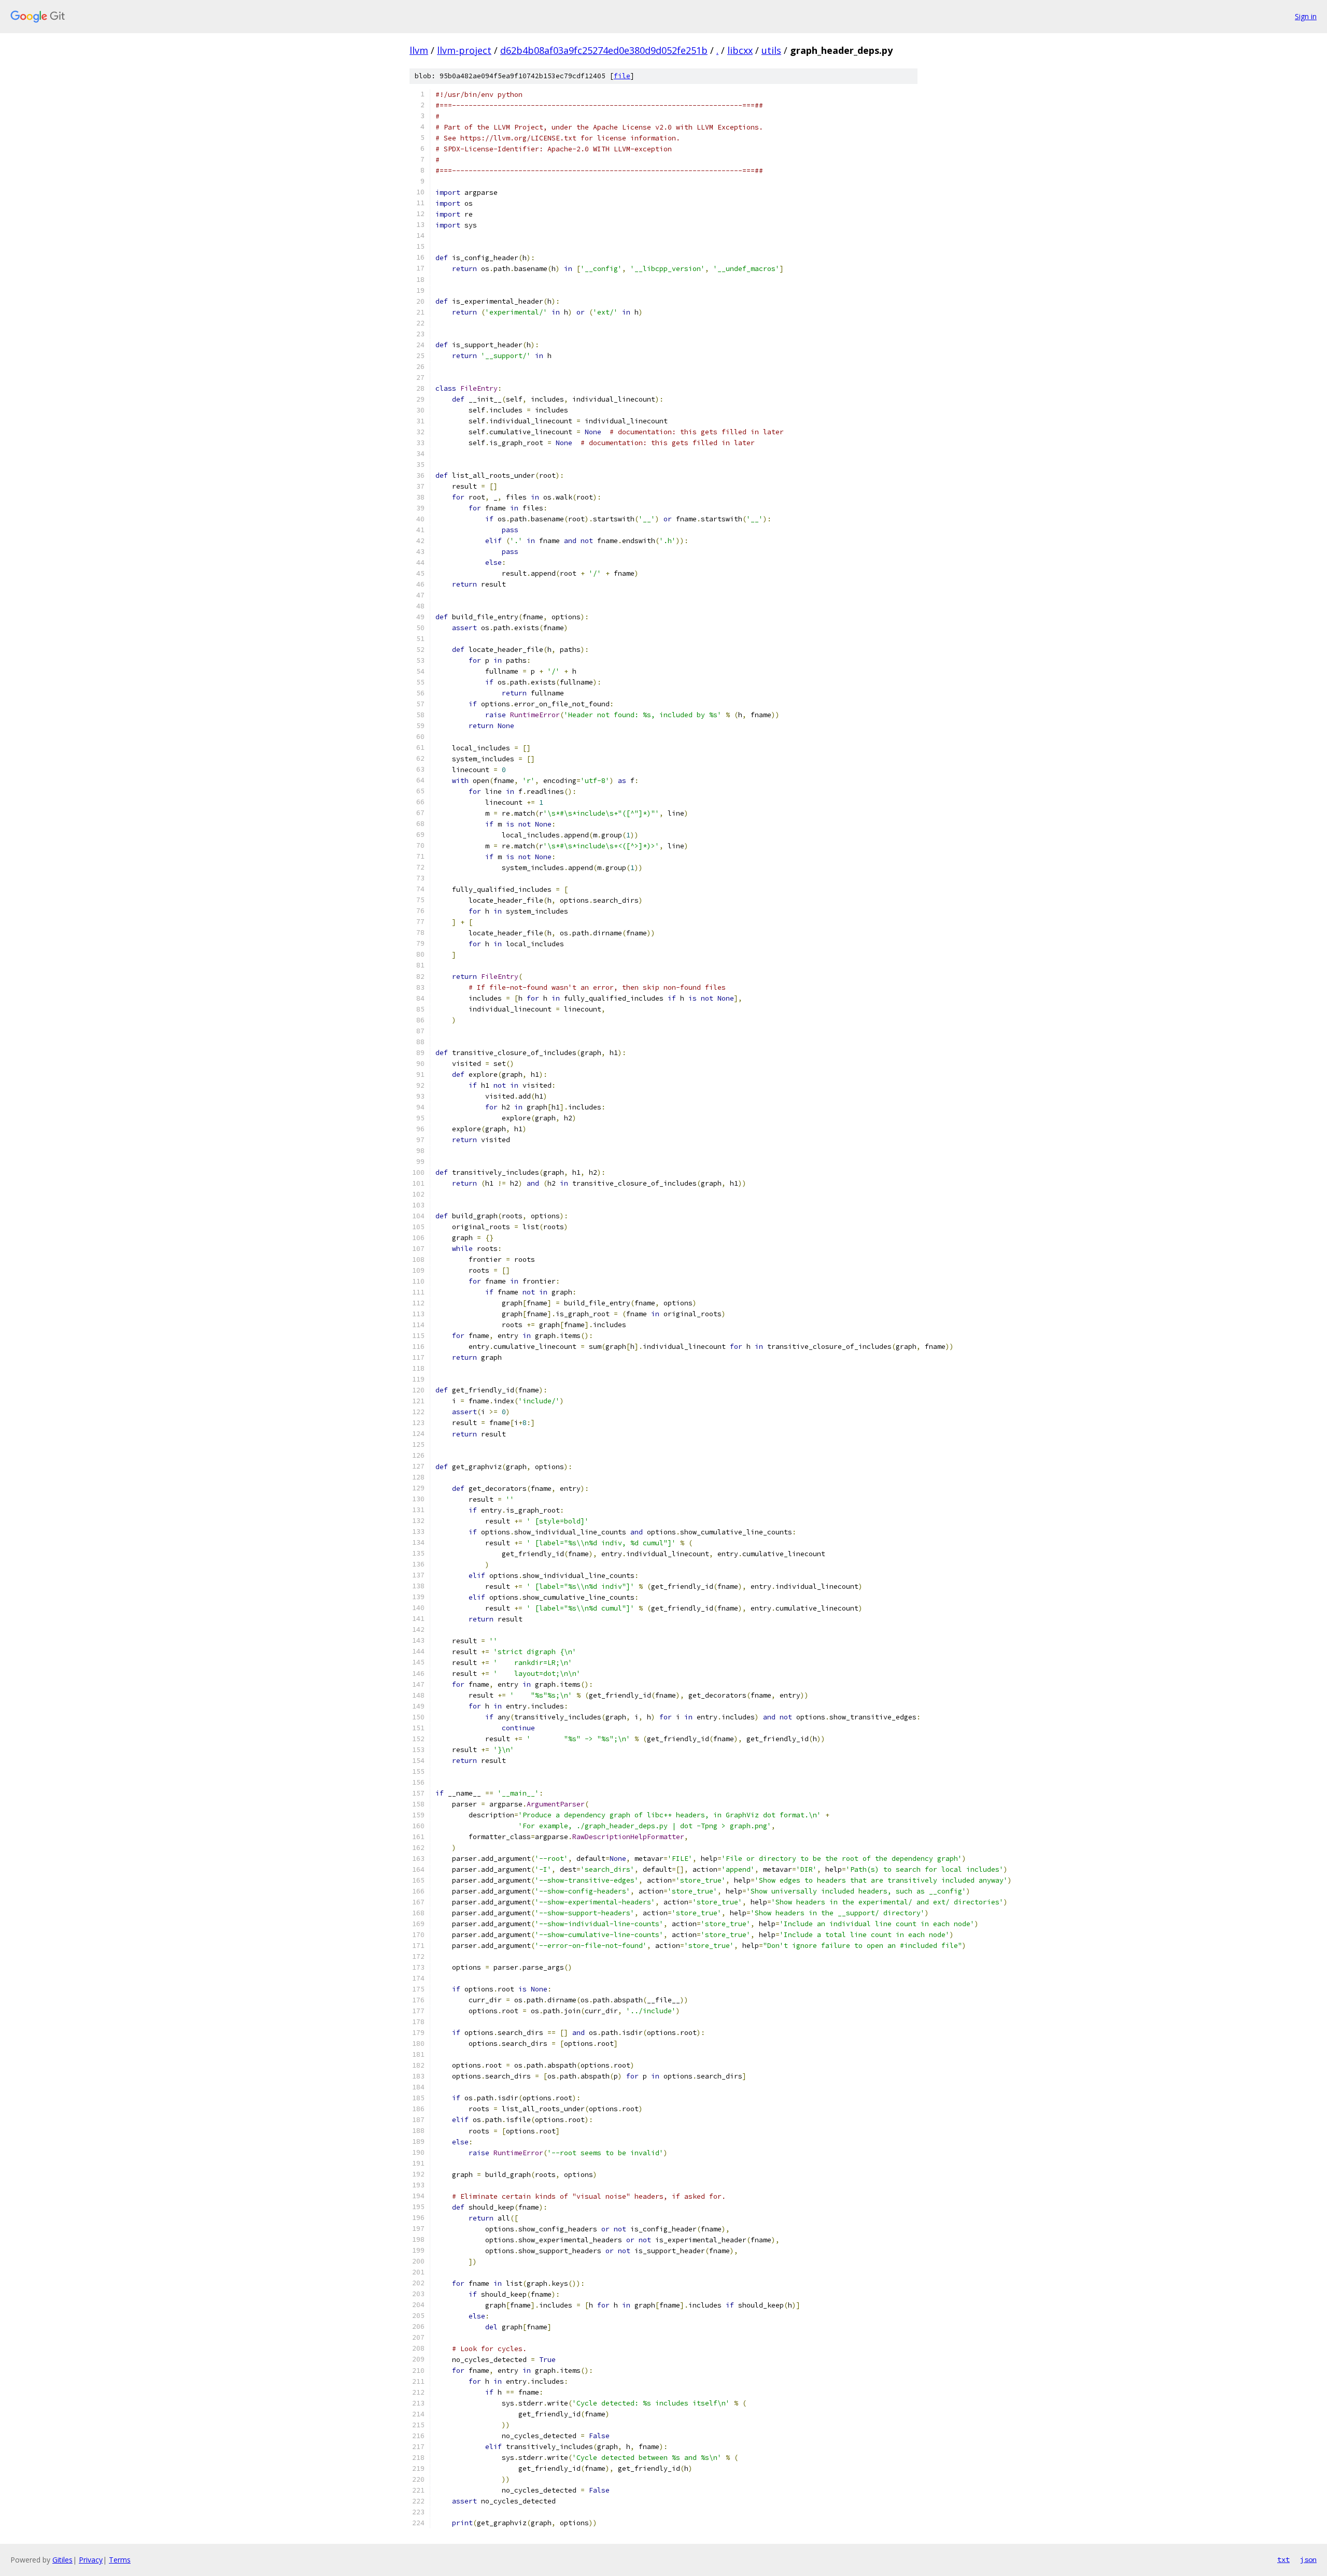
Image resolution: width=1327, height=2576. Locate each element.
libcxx (740, 50)
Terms (120, 2560)
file (622, 76)
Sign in (1306, 16)
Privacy (91, 2560)
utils (771, 50)
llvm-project (464, 50)
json (1308, 2559)
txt (1283, 2559)
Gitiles (62, 2560)
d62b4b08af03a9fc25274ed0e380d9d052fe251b (604, 50)
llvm (419, 50)
